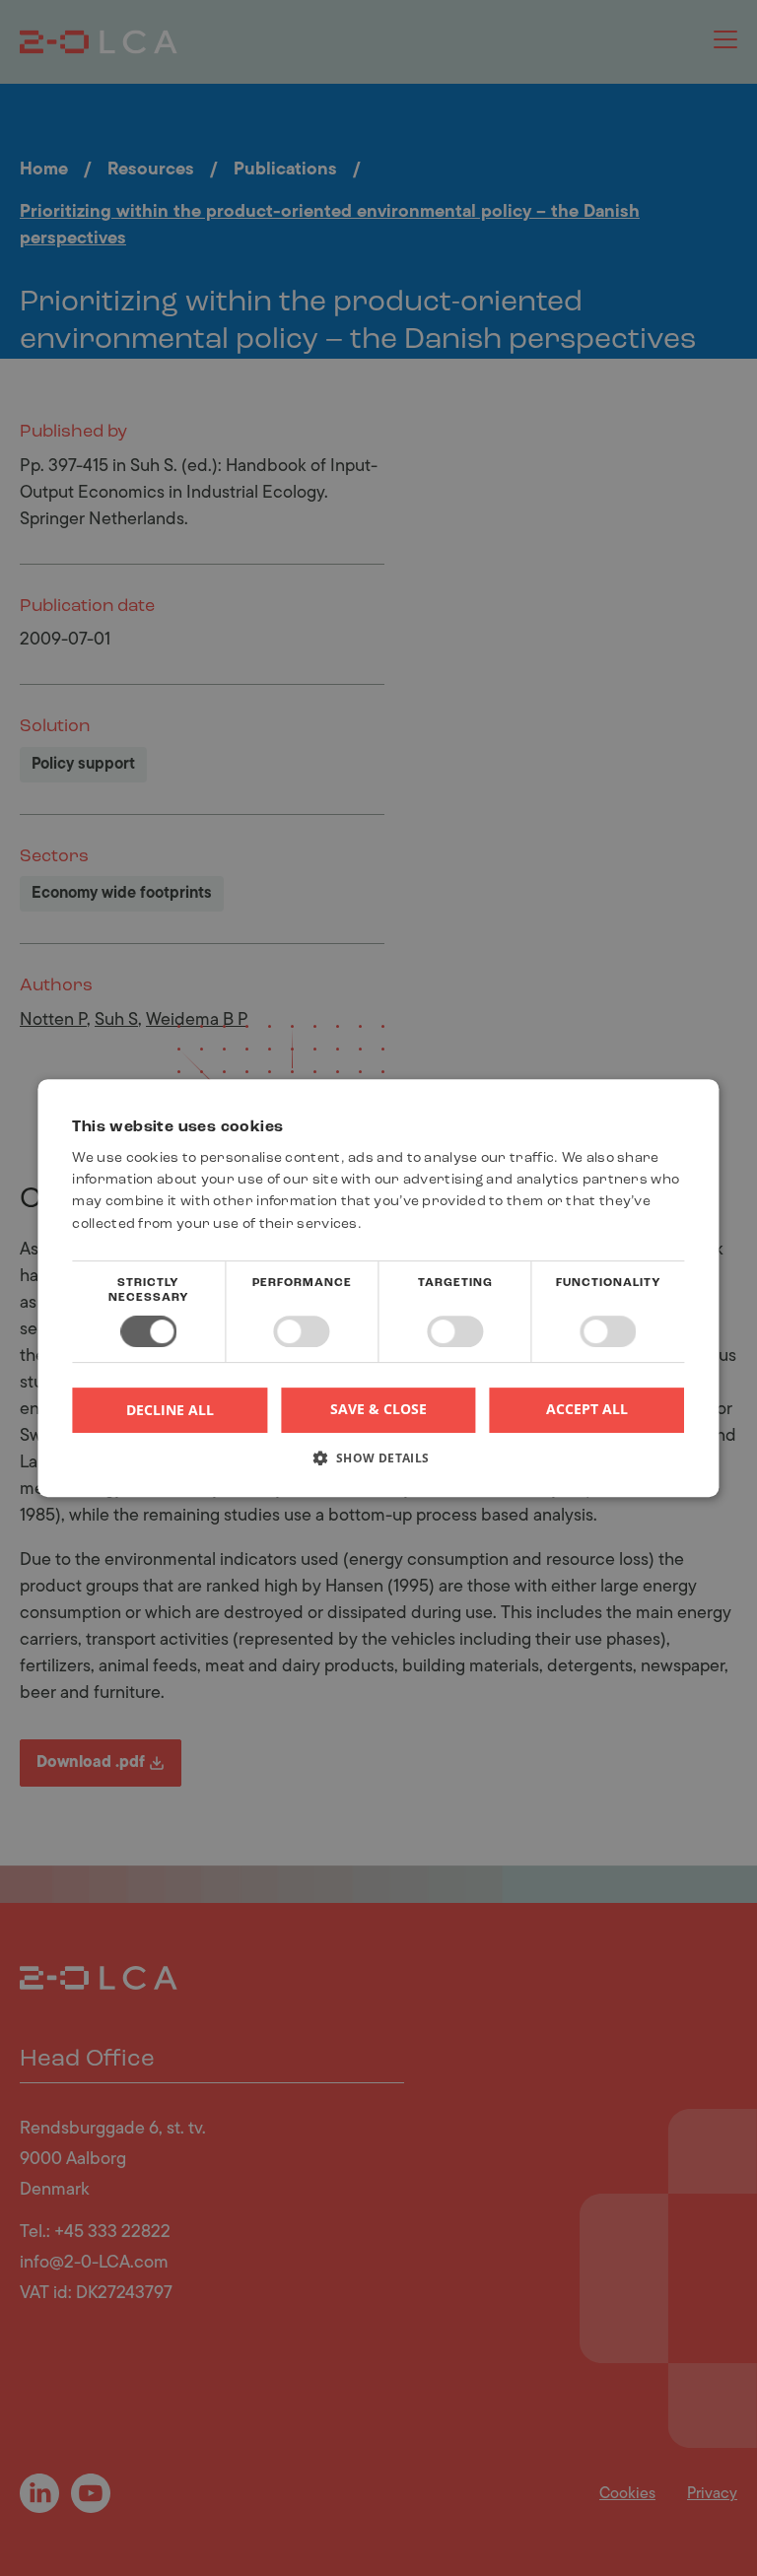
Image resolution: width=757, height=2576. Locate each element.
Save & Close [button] (378, 1409)
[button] (378, 1465)
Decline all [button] (170, 1410)
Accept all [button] (587, 1409)
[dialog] (378, 1288)
